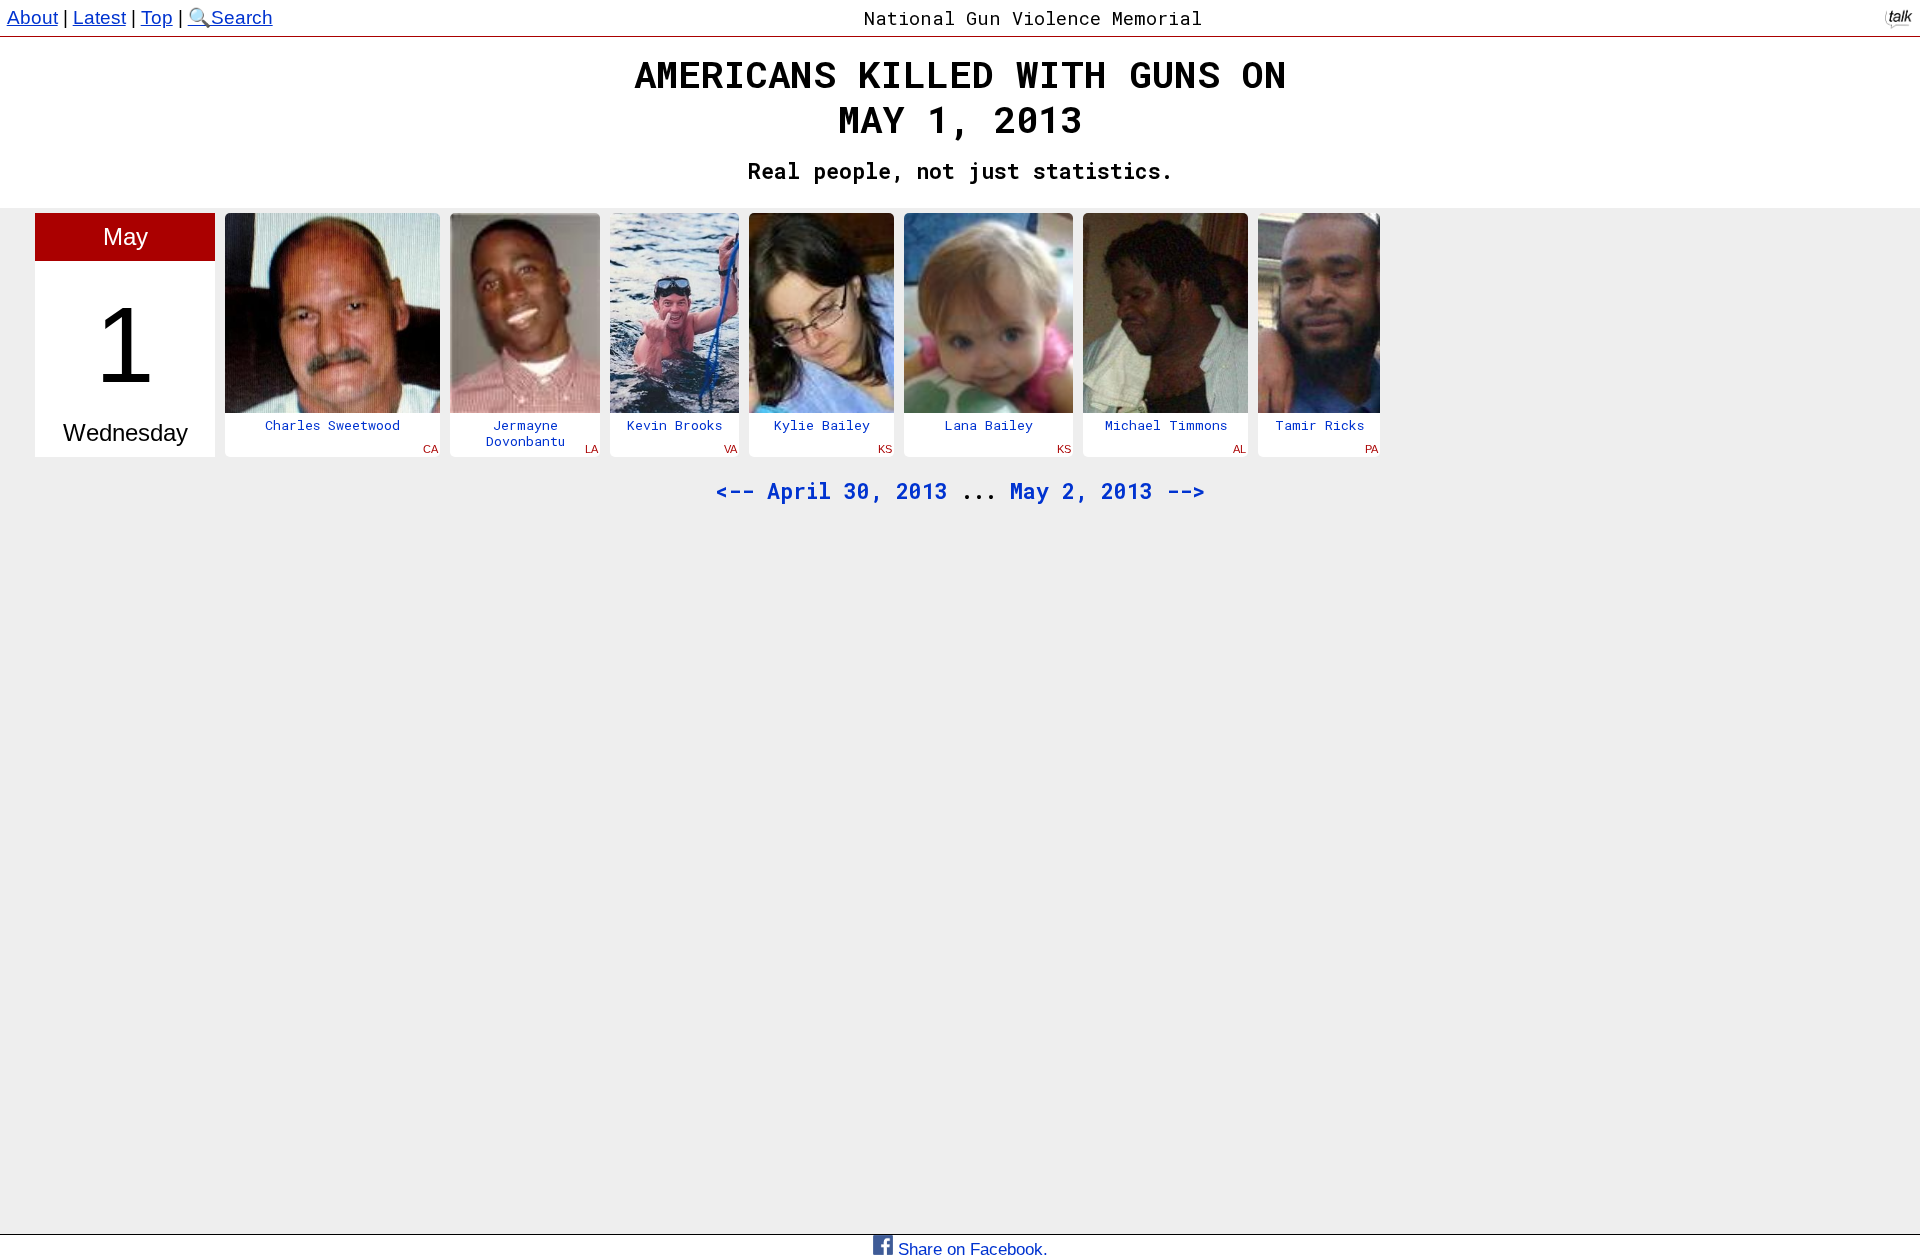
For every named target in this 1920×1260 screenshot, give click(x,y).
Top (157, 17)
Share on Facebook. (970, 1249)
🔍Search (230, 17)
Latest (99, 17)
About (32, 17)
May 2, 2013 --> (1107, 491)
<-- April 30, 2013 (831, 491)
